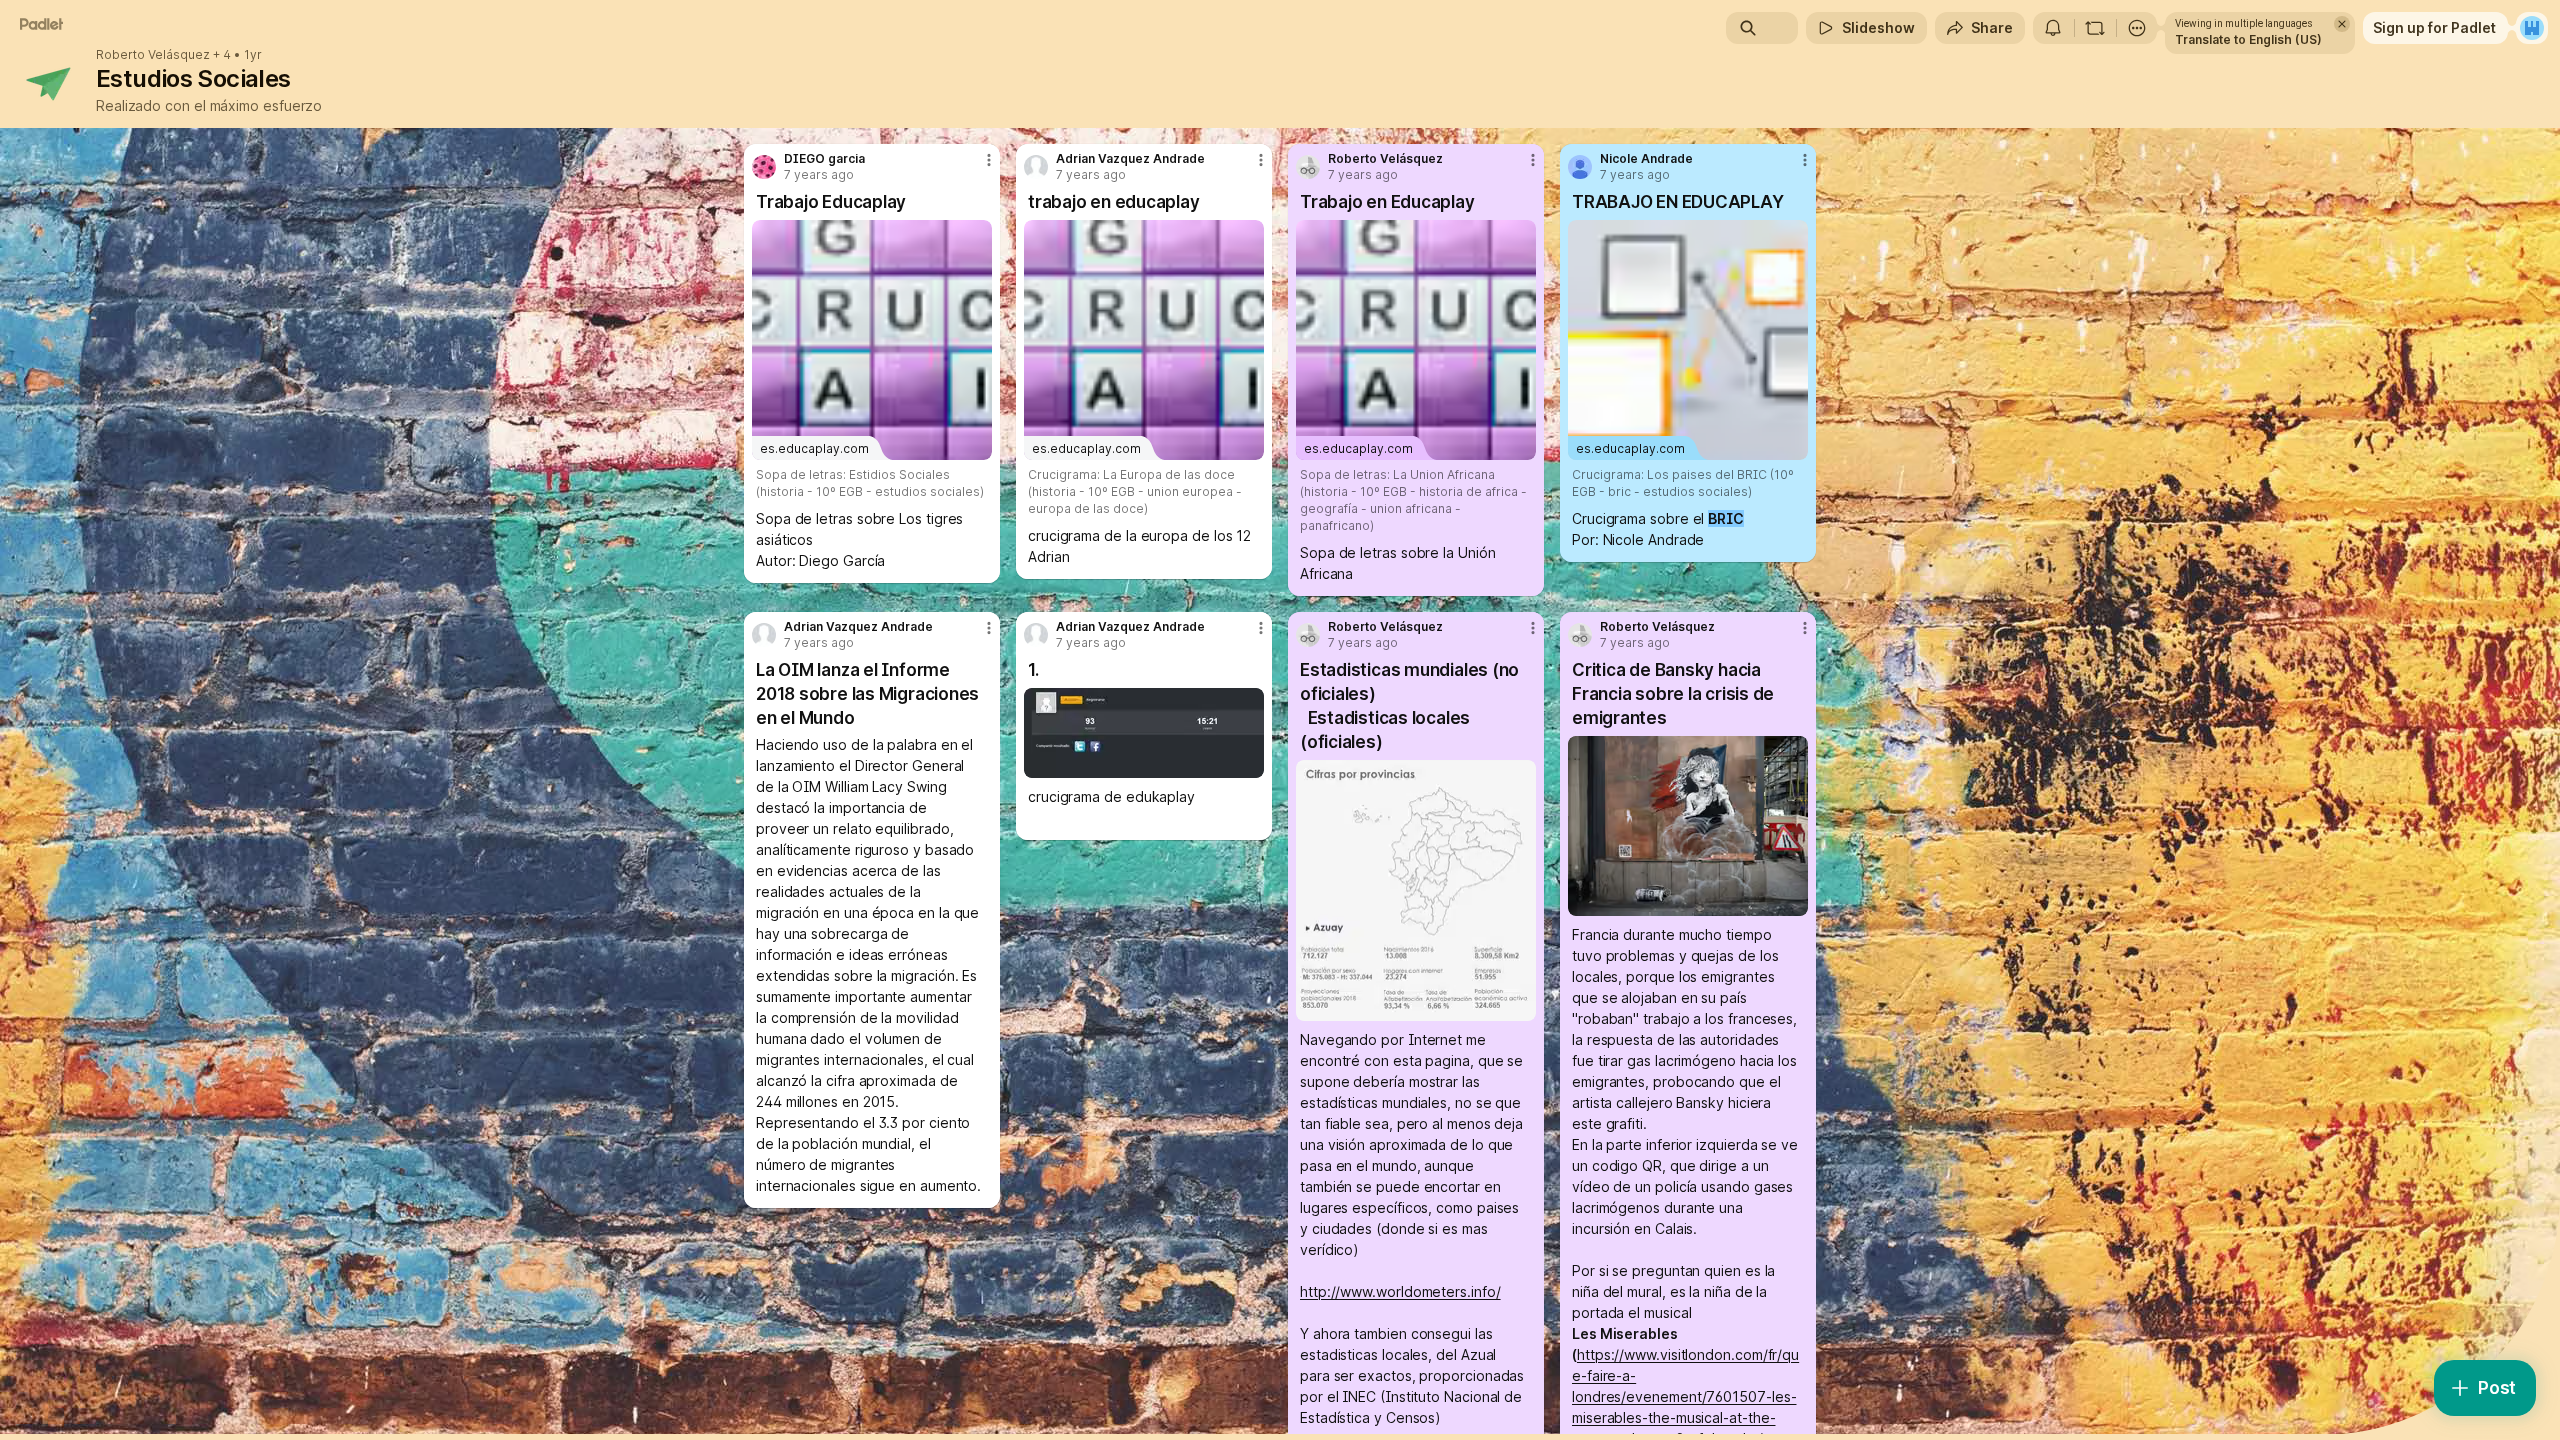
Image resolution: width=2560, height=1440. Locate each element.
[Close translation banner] (2342, 24)
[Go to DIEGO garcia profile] (764, 167)
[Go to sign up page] (2532, 28)
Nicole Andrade (1646, 159)
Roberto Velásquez (153, 55)
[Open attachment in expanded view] (1144, 733)
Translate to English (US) (2248, 39)
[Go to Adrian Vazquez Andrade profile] (1036, 167)
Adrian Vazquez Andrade (1130, 159)
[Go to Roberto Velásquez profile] (1308, 167)
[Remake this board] (2095, 28)
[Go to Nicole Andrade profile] (1580, 167)
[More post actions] (989, 160)
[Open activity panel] (2053, 28)
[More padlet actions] (2137, 28)
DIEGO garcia (824, 159)
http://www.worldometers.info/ (1400, 1291)
